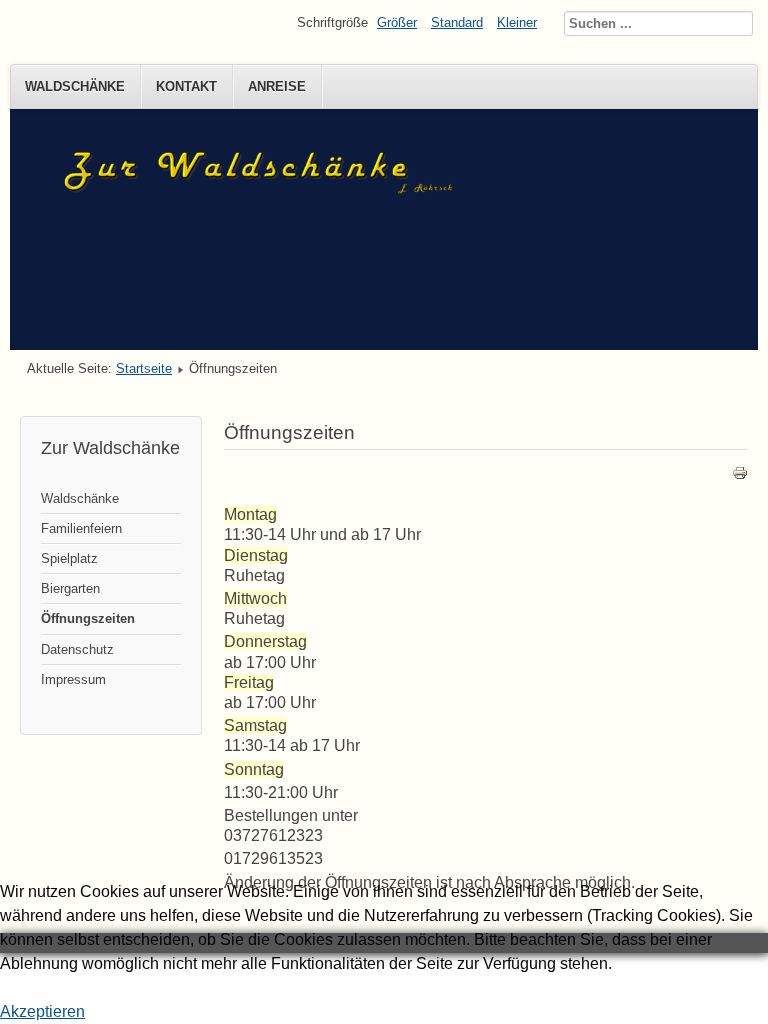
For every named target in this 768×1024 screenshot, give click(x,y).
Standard (457, 22)
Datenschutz (77, 649)
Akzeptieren (42, 1011)
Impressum (73, 679)
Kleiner (517, 22)
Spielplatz (69, 558)
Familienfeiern (81, 528)
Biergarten (70, 588)
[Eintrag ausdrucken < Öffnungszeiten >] (740, 476)
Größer (397, 22)
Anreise (277, 86)
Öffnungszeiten (88, 618)
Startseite (144, 368)
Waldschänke (75, 86)
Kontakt (186, 86)
